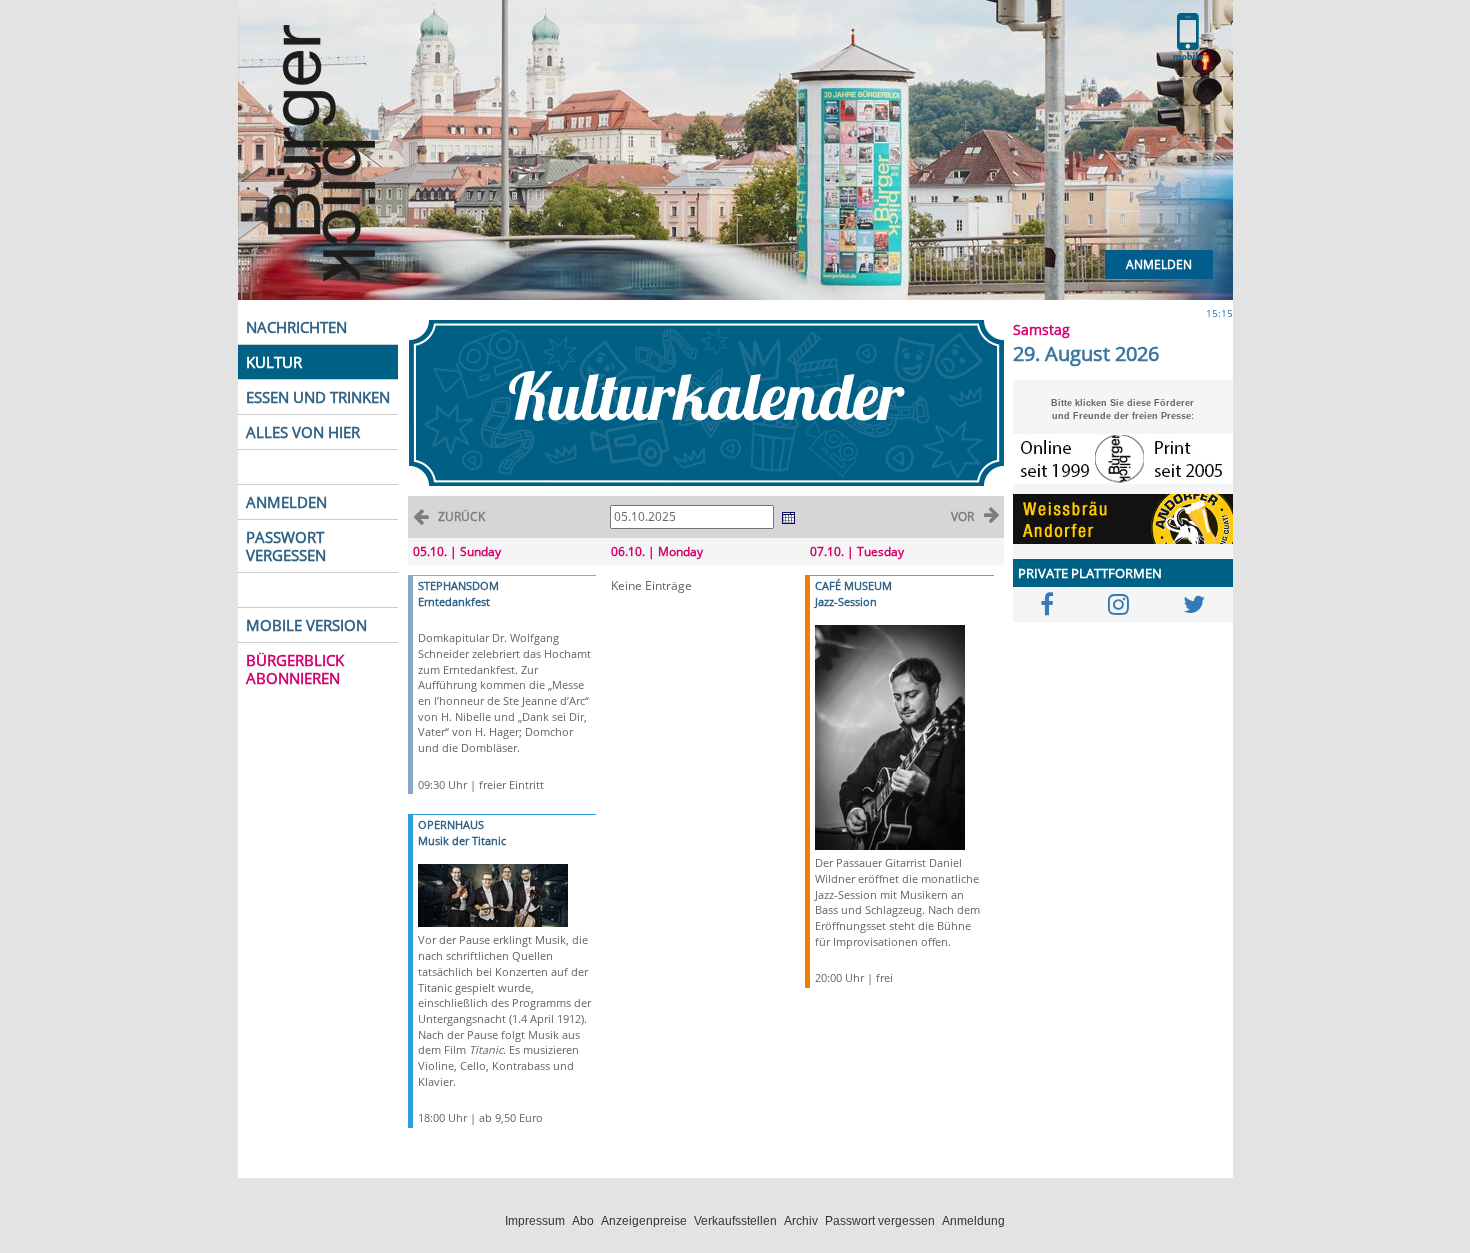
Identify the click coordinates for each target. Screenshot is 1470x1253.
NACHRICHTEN (296, 327)
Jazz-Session (846, 601)
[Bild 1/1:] (493, 894)
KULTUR (274, 362)
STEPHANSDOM (458, 585)
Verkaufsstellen (735, 1221)
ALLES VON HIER (303, 432)
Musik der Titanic (462, 840)
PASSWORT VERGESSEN (286, 546)
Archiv (801, 1221)
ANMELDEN (286, 502)
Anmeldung (973, 1221)
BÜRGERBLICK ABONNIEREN (295, 669)
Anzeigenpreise (644, 1221)
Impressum (535, 1221)
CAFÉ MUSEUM (853, 585)
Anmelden (1159, 264)
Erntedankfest (454, 601)
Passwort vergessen (880, 1221)
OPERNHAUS (451, 824)
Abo (583, 1221)
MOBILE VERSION (306, 625)
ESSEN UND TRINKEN (318, 397)
